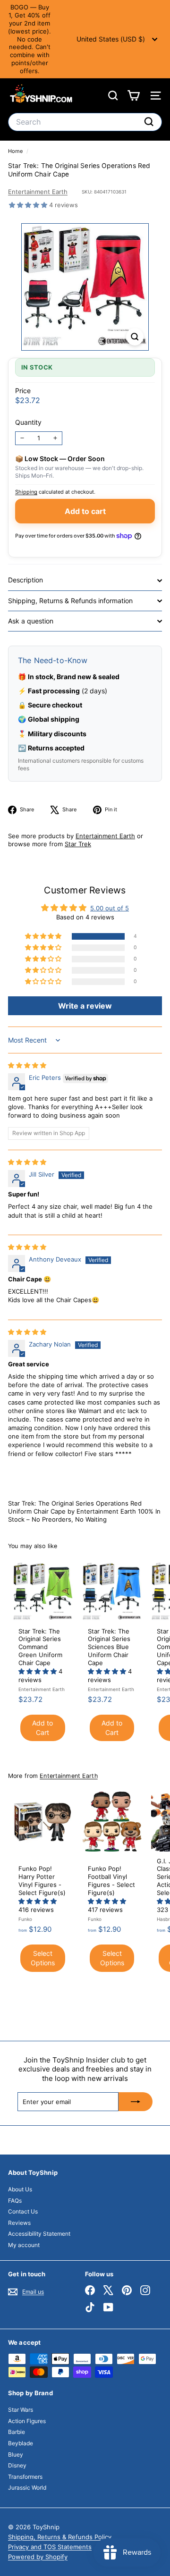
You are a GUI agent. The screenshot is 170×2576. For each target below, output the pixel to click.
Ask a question (31, 621)
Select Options (43, 1958)
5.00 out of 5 (110, 908)
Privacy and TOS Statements (50, 2547)
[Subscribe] (136, 2102)
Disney (17, 2465)
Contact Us (23, 2211)
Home (16, 151)
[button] (29, 205)
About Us (20, 2189)
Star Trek (78, 844)
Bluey (16, 2454)
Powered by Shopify (38, 2557)
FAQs (15, 2201)
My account (24, 2245)
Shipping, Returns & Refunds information (70, 601)
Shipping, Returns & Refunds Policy (60, 2537)
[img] (27, 1065)
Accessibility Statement (39, 2234)
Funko (25, 1919)
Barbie (17, 2432)
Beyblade (21, 2443)
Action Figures (27, 2421)
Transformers (25, 2477)
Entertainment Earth (38, 192)
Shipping (26, 492)
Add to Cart (42, 1728)
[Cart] (133, 96)
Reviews (19, 2223)
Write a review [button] (85, 1006)
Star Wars (21, 2410)
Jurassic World (27, 2488)
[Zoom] (135, 337)
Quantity (28, 422)
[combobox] (85, 122)
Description (25, 580)
